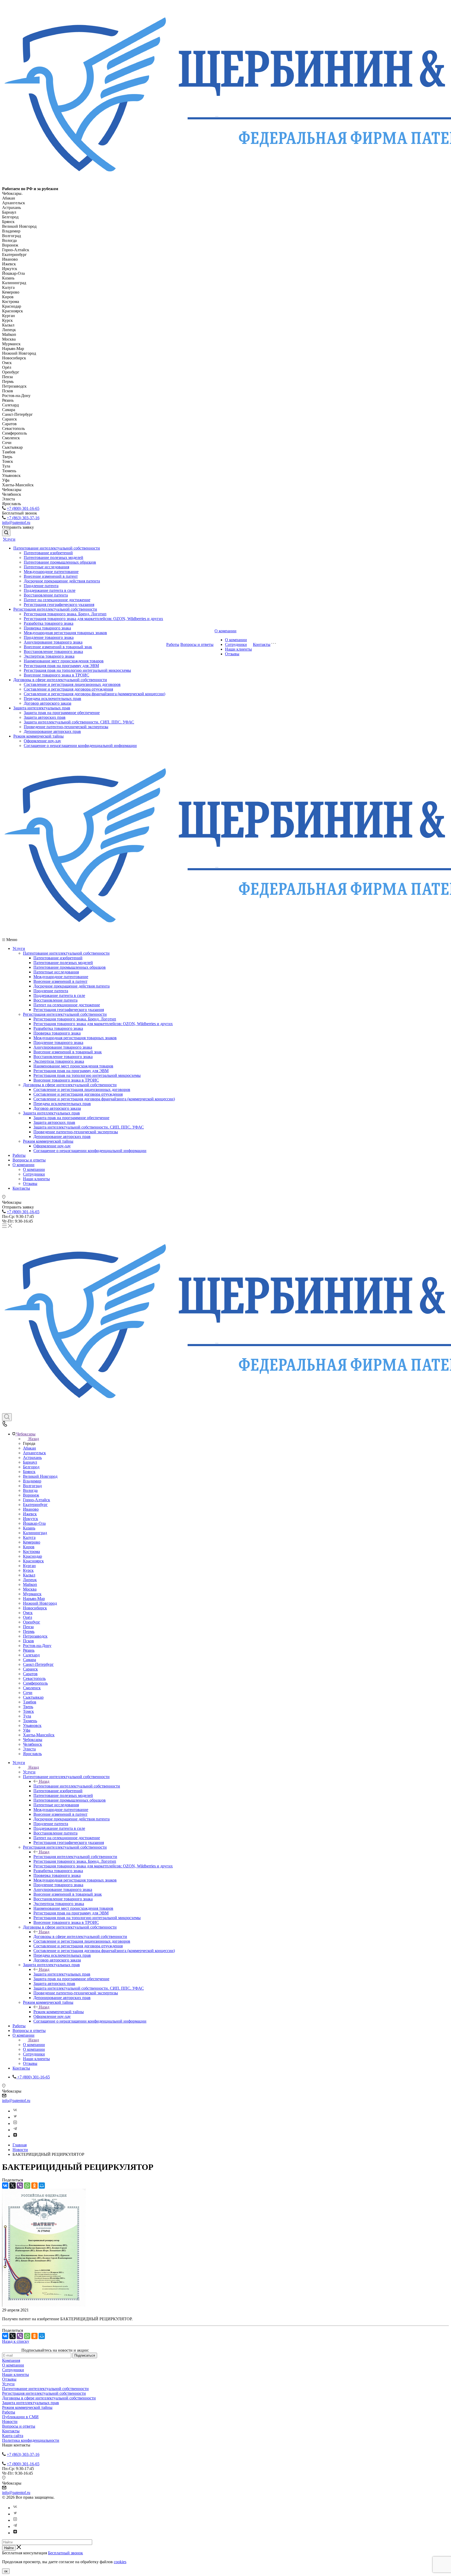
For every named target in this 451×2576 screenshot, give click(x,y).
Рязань (29, 1650)
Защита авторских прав (45, 717)
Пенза (28, 1627)
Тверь (28, 1707)
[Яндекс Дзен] (15, 2136)
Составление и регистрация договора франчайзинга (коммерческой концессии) (94, 694)
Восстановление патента (46, 595)
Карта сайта (13, 2436)
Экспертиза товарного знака (49, 656)
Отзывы (232, 654)
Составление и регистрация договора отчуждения (68, 689)
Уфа (27, 1730)
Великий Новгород (40, 1476)
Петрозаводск (35, 1636)
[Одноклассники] (34, 2186)
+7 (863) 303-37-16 (23, 518)
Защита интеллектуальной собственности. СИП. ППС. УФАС (79, 722)
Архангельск (34, 1453)
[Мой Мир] (42, 2186)
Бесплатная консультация (25, 2553)
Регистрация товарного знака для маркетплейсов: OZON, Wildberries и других (93, 619)
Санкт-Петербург (38, 1664)
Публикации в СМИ (20, 2417)
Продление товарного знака (49, 637)
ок (6, 2571)
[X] (13, 2186)
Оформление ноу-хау (42, 741)
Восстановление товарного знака (53, 652)
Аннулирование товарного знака (53, 642)
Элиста (29, 1749)
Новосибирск (35, 1608)
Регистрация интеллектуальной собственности (55, 609)
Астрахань (32, 1458)
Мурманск (32, 1594)
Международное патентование (51, 572)
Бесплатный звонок (66, 2553)
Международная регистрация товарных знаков (65, 633)
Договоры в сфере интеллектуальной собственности (60, 680)
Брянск (29, 1472)
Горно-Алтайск (37, 1500)
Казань (29, 1528)
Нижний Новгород (40, 1603)
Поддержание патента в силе (50, 590)
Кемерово (32, 1542)
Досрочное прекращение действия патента (62, 581)
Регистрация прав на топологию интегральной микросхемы (77, 670)
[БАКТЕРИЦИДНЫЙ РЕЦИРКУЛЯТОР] (44, 2305)
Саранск (30, 1669)
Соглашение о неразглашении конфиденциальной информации (80, 746)
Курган (29, 1566)
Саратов (30, 1674)
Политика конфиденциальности (31, 2440)
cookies (120, 2562)
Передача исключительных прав (52, 699)
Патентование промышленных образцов (60, 562)
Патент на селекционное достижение (57, 600)
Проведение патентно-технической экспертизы (66, 727)
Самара (29, 1660)
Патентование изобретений (48, 553)
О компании (225, 631)
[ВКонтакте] (5, 2186)
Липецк (30, 1580)
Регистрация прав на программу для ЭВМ (61, 666)
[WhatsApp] (27, 2186)
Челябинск (32, 1744)
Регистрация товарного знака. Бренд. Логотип (65, 614)
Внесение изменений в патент (51, 576)
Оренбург (32, 1622)
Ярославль (32, 1754)
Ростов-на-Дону (37, 1646)
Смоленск (32, 1688)
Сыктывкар (33, 1697)
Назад (34, 1439)
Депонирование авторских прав (52, 731)
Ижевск (30, 1514)
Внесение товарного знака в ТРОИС (57, 675)
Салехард (31, 1655)
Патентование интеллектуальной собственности (57, 548)
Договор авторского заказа (48, 703)
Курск (28, 1570)
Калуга (29, 1537)
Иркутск (31, 1519)
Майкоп (30, 1584)
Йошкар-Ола (34, 1523)
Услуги (9, 539)
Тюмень (30, 1721)
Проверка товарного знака (47, 628)
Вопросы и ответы (197, 644)
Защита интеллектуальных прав (42, 708)
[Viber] (20, 2186)
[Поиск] (6, 533)
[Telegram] (15, 2130)
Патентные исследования (46, 567)
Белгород (31, 1467)
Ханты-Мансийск (39, 1735)
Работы (173, 644)
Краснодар (32, 1556)
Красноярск (33, 1561)
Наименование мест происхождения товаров (64, 661)
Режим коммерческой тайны (38, 736)
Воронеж (31, 1495)
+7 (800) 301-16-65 (23, 508)
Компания (11, 2360)
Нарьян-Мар (34, 1599)
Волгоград (32, 1486)
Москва (30, 1589)
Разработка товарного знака (49, 623)
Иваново (31, 1509)
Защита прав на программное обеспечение (62, 713)
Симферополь (35, 1683)
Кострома (31, 1552)
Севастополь (34, 1678)
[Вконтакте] (15, 2111)
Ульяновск (32, 1725)
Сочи (28, 1693)
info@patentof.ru (16, 522)
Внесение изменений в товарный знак (58, 647)
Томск (28, 1711)
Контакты (262, 644)
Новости (10, 2422)
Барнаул (30, 1462)
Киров (29, 1547)
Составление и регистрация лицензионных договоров (72, 684)
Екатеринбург (35, 1505)
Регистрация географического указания (59, 604)
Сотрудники (236, 644)
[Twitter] (15, 2117)
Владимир (32, 1481)
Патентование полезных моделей (54, 557)
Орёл (28, 1617)
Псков (28, 1641)
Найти (9, 2548)
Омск (28, 1613)
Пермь (29, 1631)
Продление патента (41, 586)
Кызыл (29, 1575)
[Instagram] (15, 2124)
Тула (27, 1716)
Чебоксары (33, 1740)
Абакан (29, 1448)
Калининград (35, 1533)
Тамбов (30, 1702)
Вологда (30, 1490)
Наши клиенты (238, 649)
